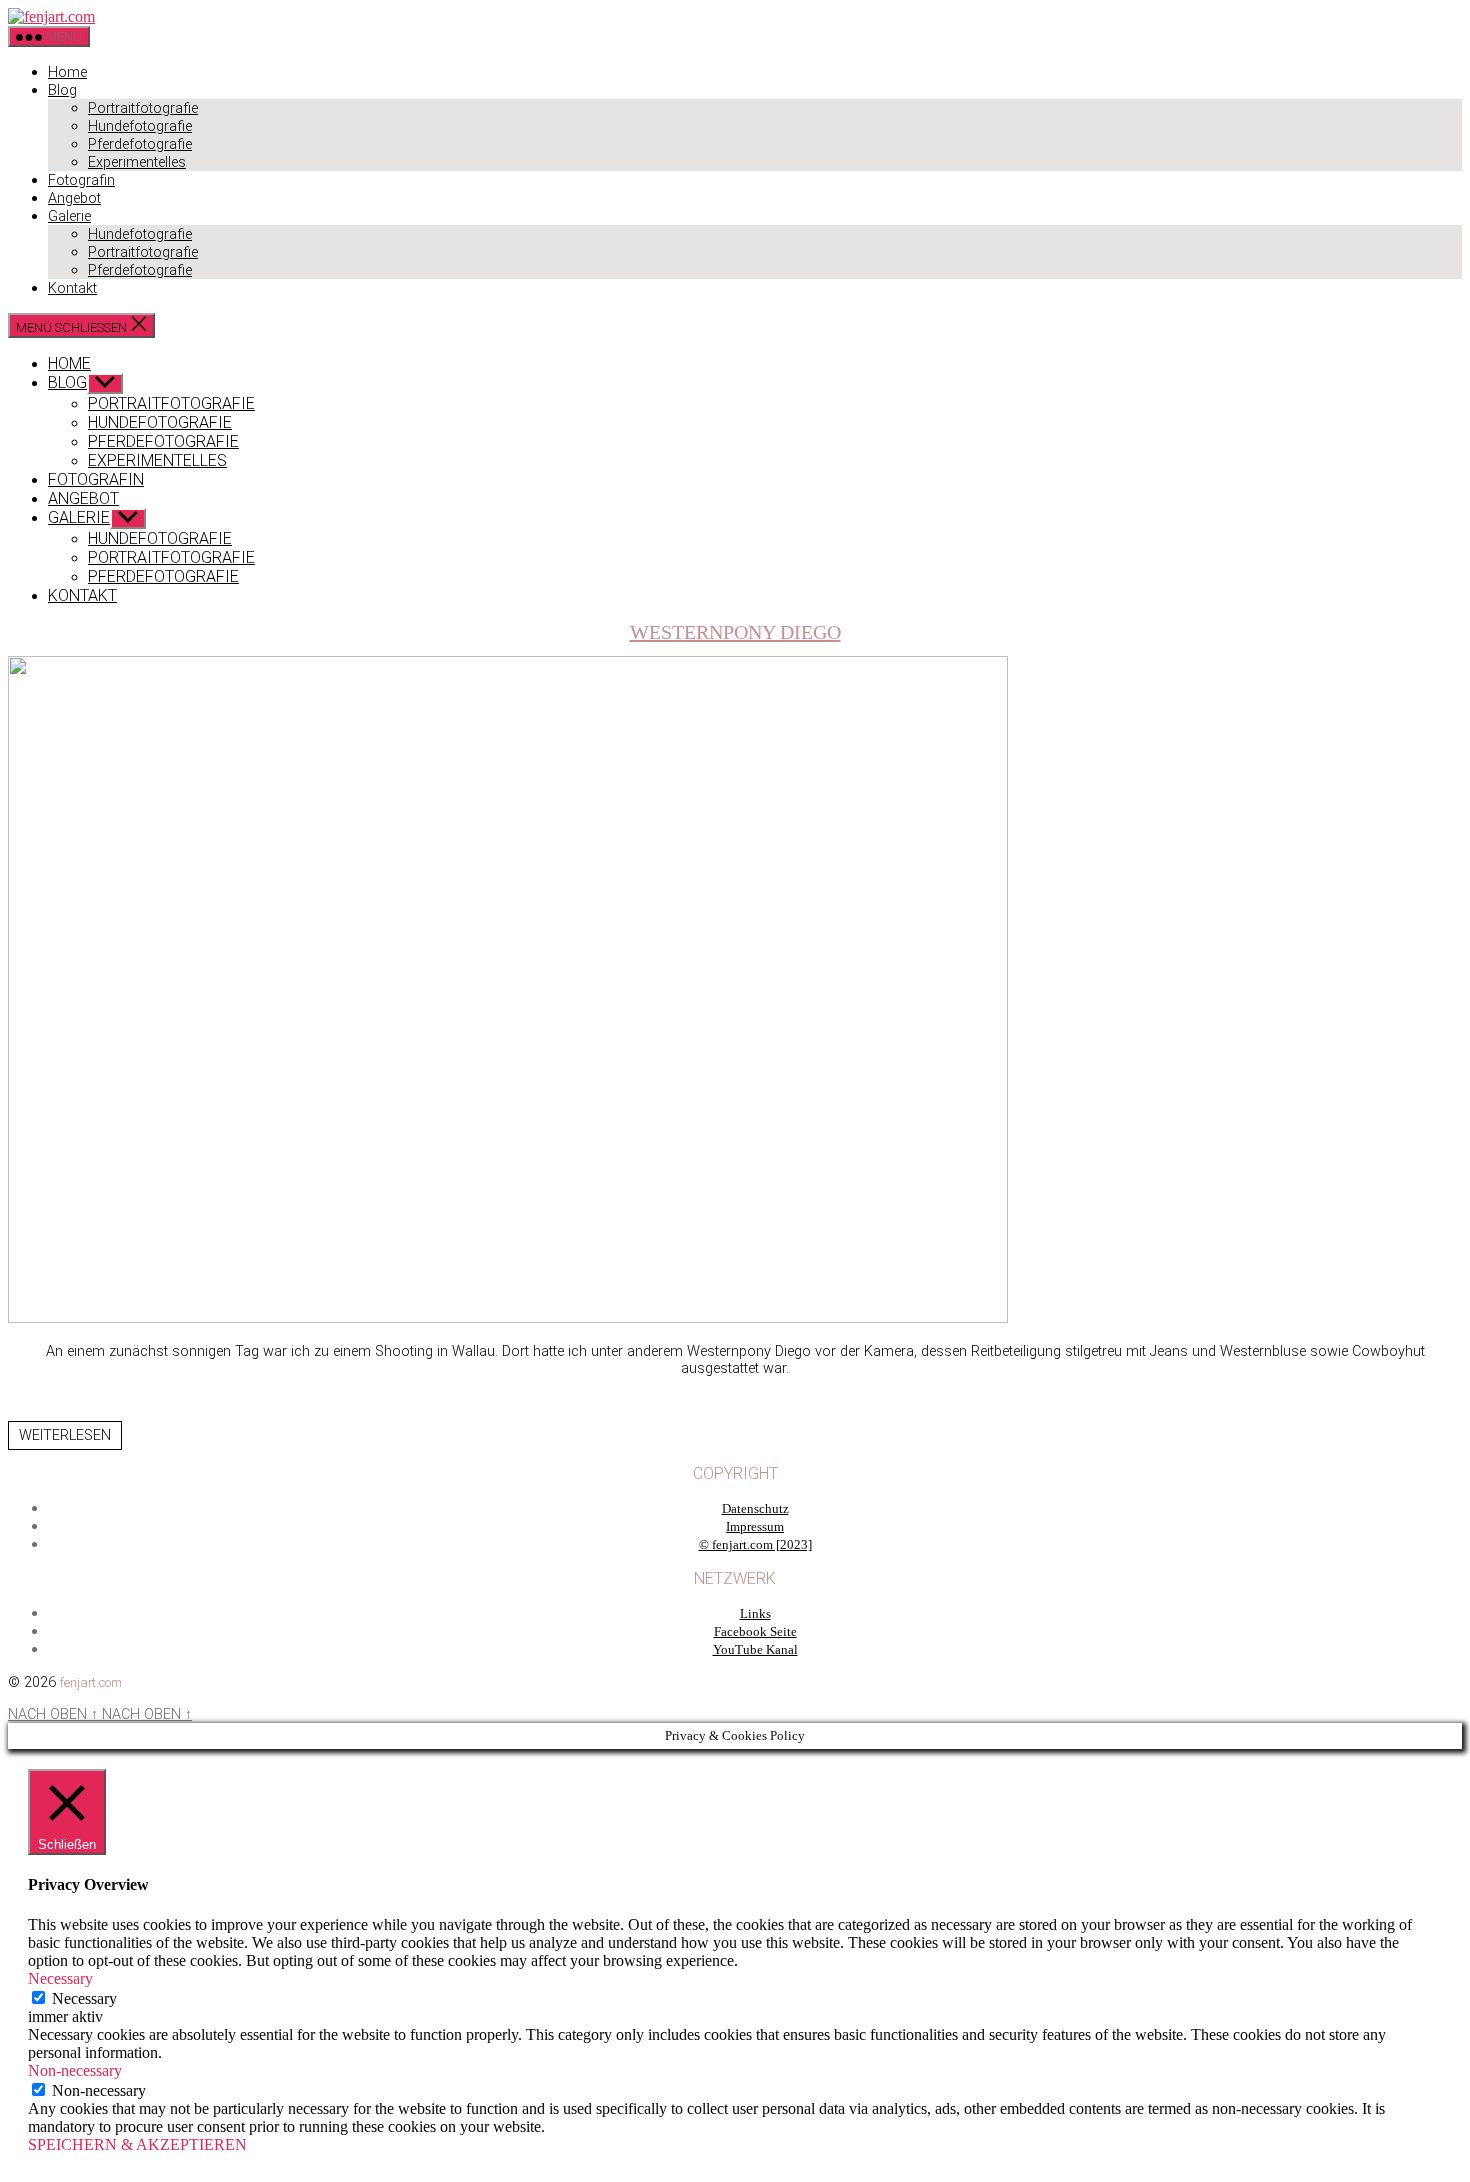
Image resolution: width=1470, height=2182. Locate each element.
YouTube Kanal (755, 1650)
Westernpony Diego (735, 632)
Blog (62, 90)
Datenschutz (755, 1509)
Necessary (84, 1998)
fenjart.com (91, 1682)
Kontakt (72, 288)
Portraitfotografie (143, 108)
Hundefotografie (140, 126)
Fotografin (81, 180)
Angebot (74, 198)
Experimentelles (137, 162)
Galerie (69, 216)
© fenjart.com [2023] (755, 1545)
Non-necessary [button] (75, 2070)
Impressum (755, 1527)
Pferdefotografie (140, 144)
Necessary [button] (60, 1978)
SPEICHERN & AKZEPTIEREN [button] (137, 2144)
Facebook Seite (755, 1632)
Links (755, 1614)
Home (67, 72)
